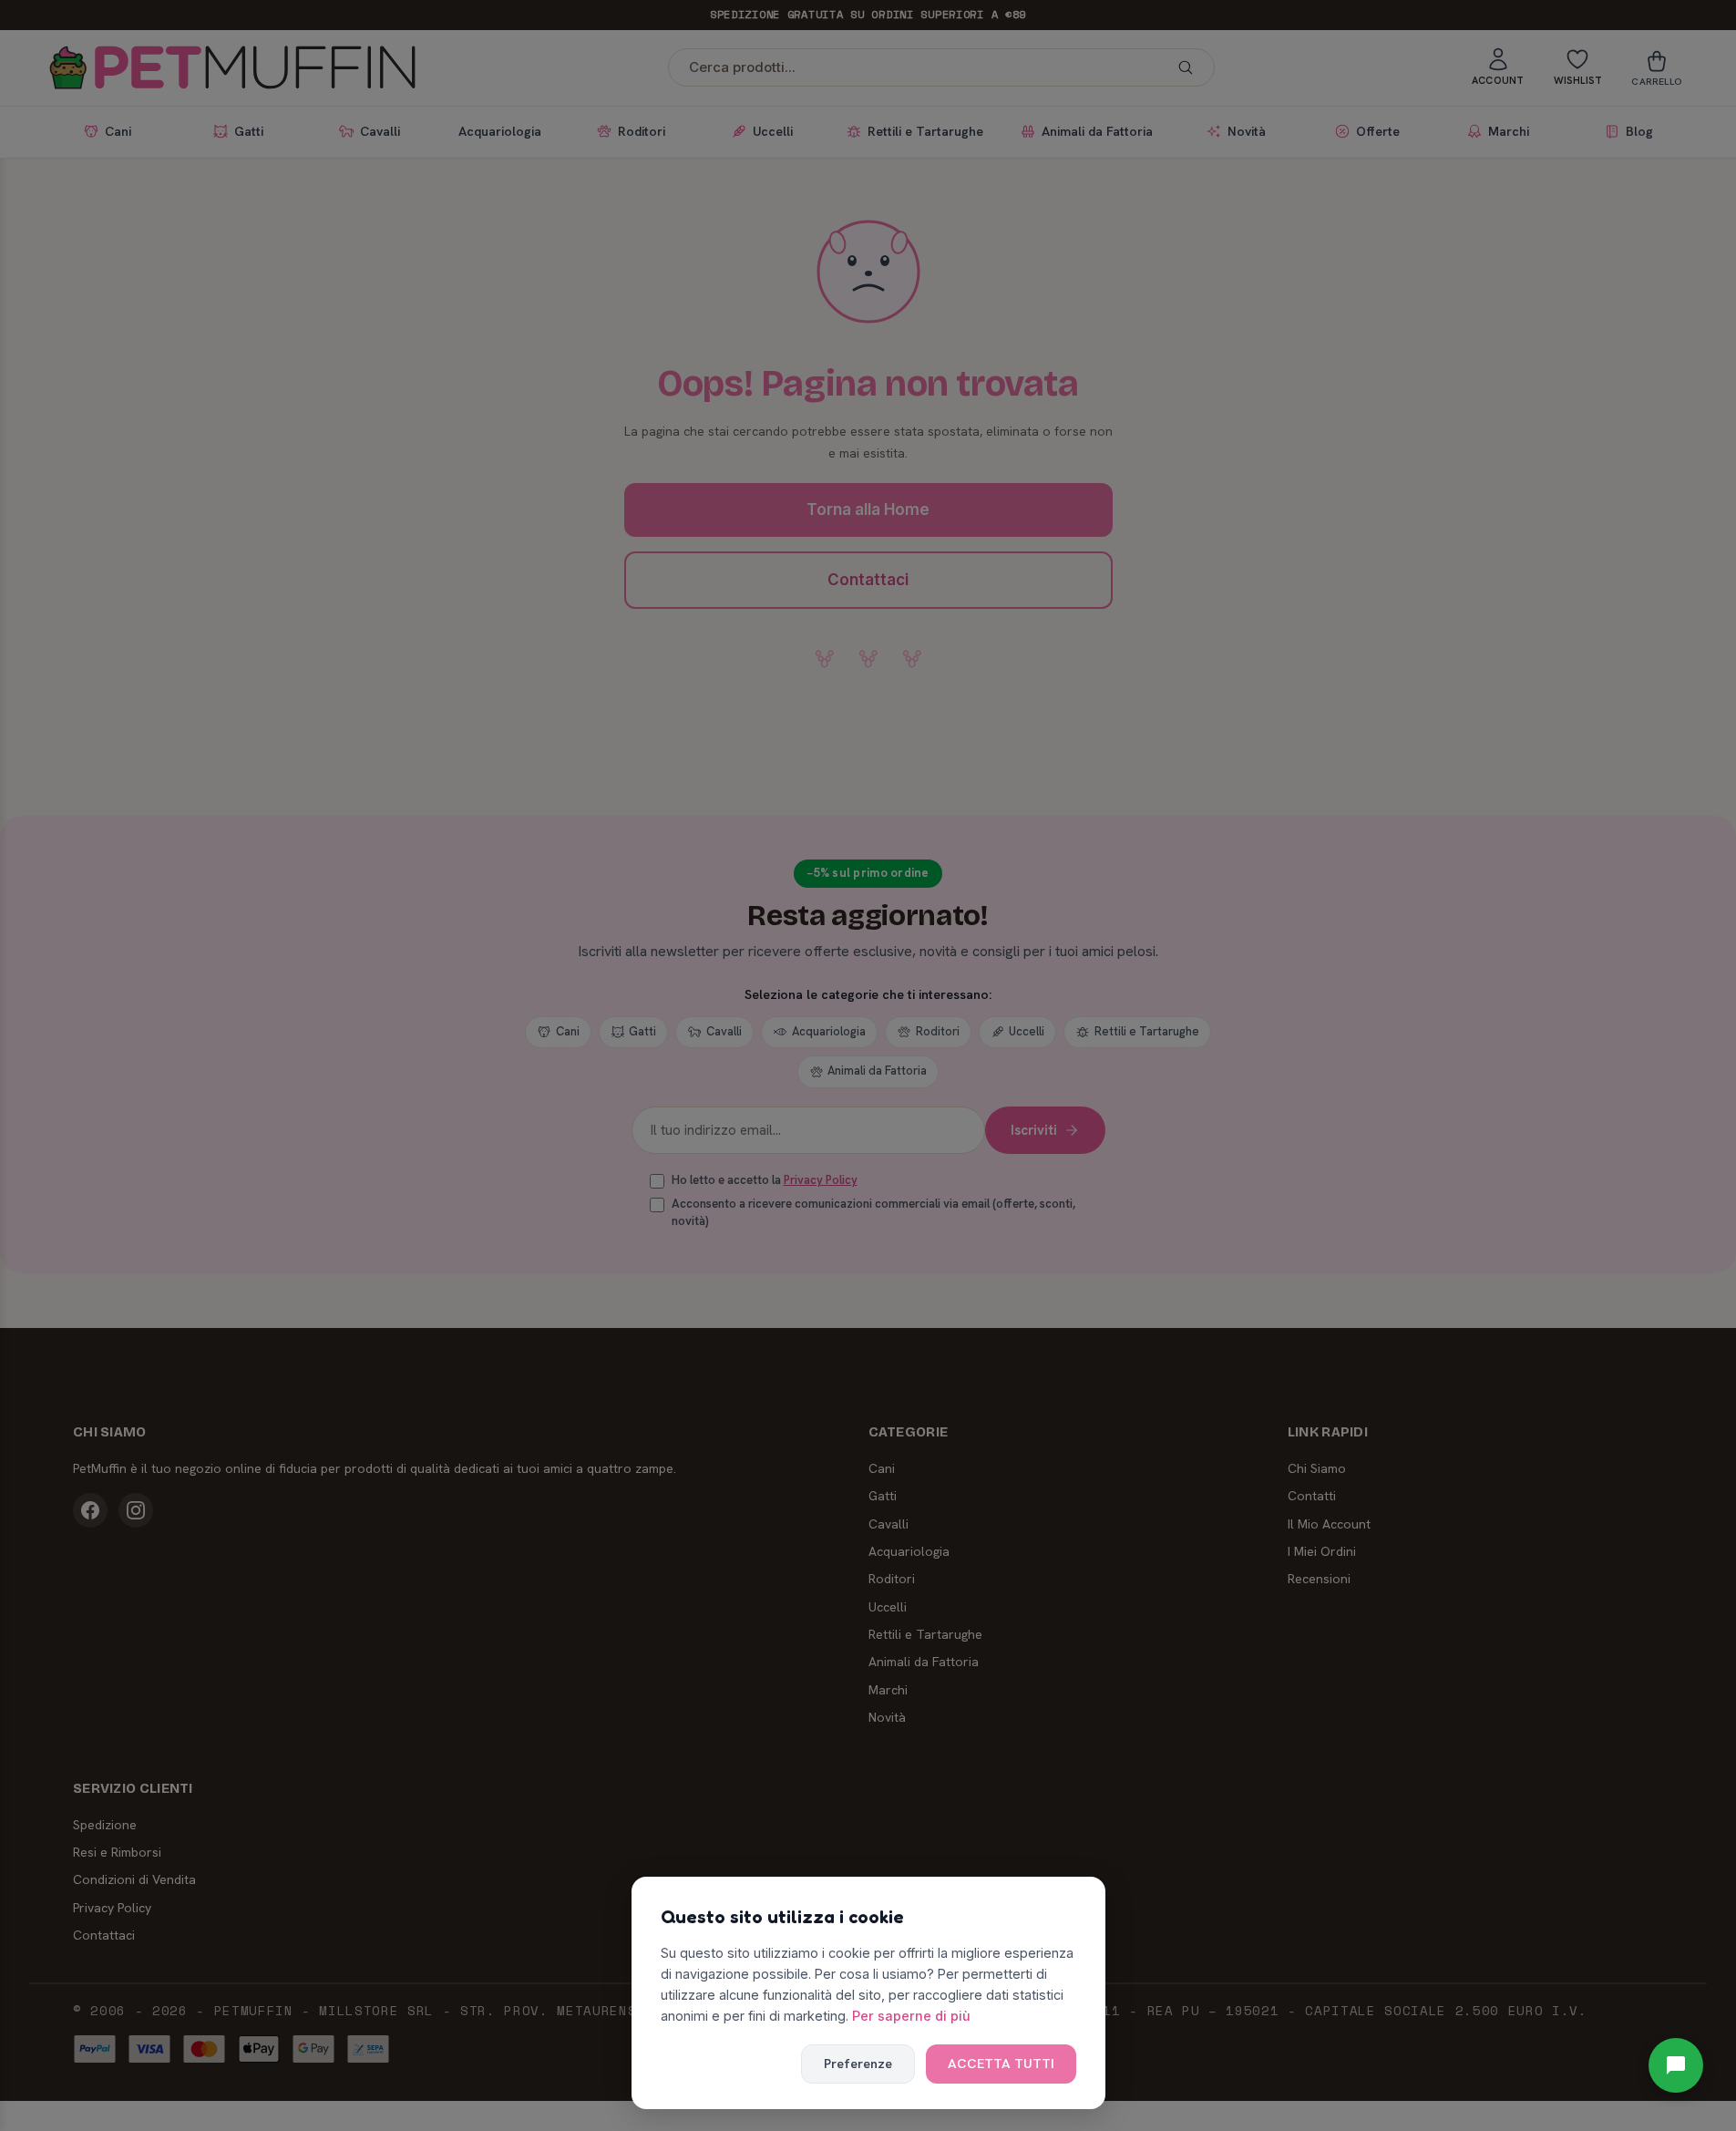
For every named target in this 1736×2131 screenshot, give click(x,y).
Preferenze (858, 2064)
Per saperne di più (911, 2016)
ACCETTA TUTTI (1001, 2064)
